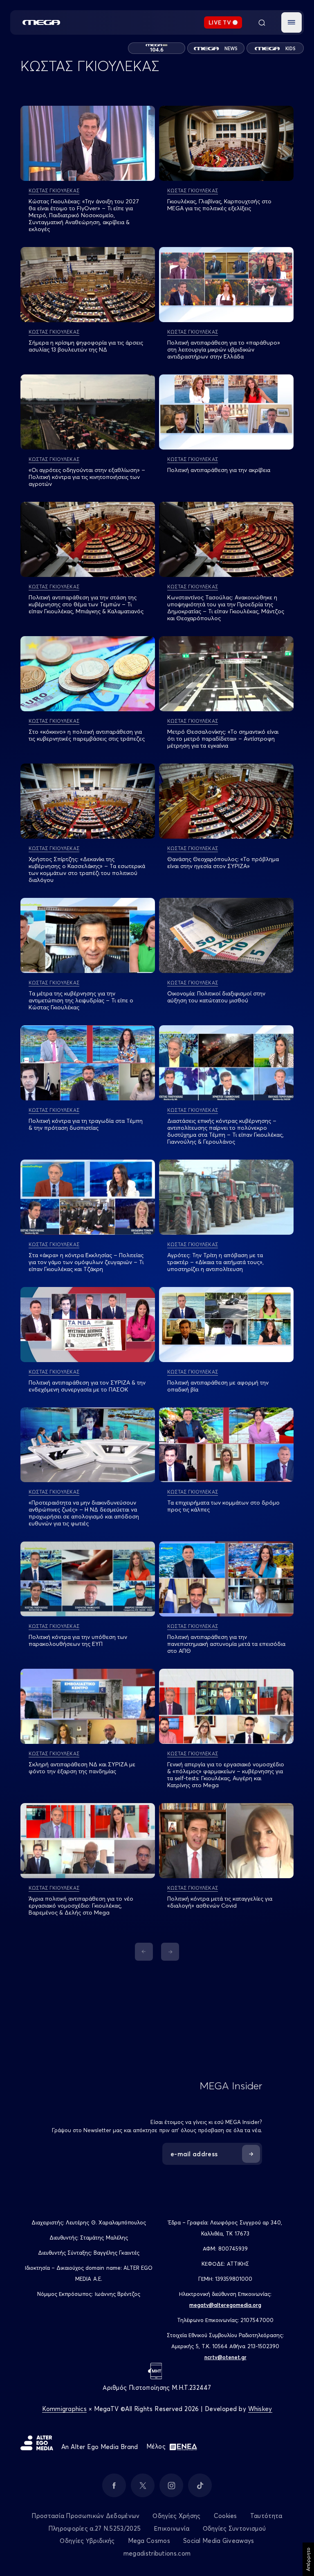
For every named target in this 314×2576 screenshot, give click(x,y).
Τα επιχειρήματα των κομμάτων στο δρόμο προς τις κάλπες (223, 1506)
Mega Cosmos (149, 2541)
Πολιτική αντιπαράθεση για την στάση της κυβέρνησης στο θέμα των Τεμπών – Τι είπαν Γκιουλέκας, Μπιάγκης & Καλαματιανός (86, 604)
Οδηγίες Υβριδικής (87, 2541)
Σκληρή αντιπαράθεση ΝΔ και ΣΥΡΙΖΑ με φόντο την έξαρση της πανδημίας (82, 1768)
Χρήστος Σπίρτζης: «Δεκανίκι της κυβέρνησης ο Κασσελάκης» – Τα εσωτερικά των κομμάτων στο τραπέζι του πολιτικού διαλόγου (87, 869)
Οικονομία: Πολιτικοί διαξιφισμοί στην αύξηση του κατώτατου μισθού (216, 997)
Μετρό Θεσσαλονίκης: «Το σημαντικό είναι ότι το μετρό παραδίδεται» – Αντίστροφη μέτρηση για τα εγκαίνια (223, 739)
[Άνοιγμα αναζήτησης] (262, 22)
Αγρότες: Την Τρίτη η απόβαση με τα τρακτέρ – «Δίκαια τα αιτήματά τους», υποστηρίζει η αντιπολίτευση (215, 1262)
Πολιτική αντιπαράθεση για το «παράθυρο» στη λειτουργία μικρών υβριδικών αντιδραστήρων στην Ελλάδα (224, 350)
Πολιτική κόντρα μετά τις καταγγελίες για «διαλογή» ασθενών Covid (220, 1902)
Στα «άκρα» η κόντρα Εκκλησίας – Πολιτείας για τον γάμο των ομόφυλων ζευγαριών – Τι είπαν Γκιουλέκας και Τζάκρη (86, 1262)
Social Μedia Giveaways (219, 2541)
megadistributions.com (157, 2553)
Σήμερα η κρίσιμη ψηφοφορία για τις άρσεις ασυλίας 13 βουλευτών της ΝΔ (86, 346)
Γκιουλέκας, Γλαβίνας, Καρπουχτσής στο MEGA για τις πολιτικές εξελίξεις (219, 205)
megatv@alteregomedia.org (225, 2305)
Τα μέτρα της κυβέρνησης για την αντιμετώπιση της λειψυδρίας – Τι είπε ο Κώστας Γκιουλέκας (81, 1000)
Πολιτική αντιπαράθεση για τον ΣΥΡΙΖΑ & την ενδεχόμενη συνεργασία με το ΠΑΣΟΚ (87, 1386)
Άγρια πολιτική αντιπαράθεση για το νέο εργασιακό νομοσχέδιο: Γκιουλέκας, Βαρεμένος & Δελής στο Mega (81, 1906)
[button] (292, 22)
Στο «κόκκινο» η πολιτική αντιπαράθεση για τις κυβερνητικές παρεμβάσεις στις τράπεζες (87, 735)
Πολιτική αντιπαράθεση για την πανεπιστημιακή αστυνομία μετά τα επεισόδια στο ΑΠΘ (226, 1644)
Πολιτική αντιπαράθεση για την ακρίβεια (219, 470)
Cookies (225, 2516)
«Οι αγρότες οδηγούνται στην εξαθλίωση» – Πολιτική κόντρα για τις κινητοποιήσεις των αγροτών (87, 477)
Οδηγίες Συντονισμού (234, 2528)
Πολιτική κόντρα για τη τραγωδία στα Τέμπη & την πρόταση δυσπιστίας (86, 1124)
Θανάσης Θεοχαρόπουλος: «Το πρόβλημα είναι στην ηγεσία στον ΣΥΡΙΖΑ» (223, 863)
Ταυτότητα (266, 2516)
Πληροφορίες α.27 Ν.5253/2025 (94, 2528)
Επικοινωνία (172, 2528)
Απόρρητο (308, 2559)
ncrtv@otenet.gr (225, 2357)
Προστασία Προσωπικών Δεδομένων (85, 2516)
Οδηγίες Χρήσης (176, 2516)
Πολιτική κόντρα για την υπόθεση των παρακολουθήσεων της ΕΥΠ (78, 1640)
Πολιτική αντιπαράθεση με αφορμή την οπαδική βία (218, 1386)
